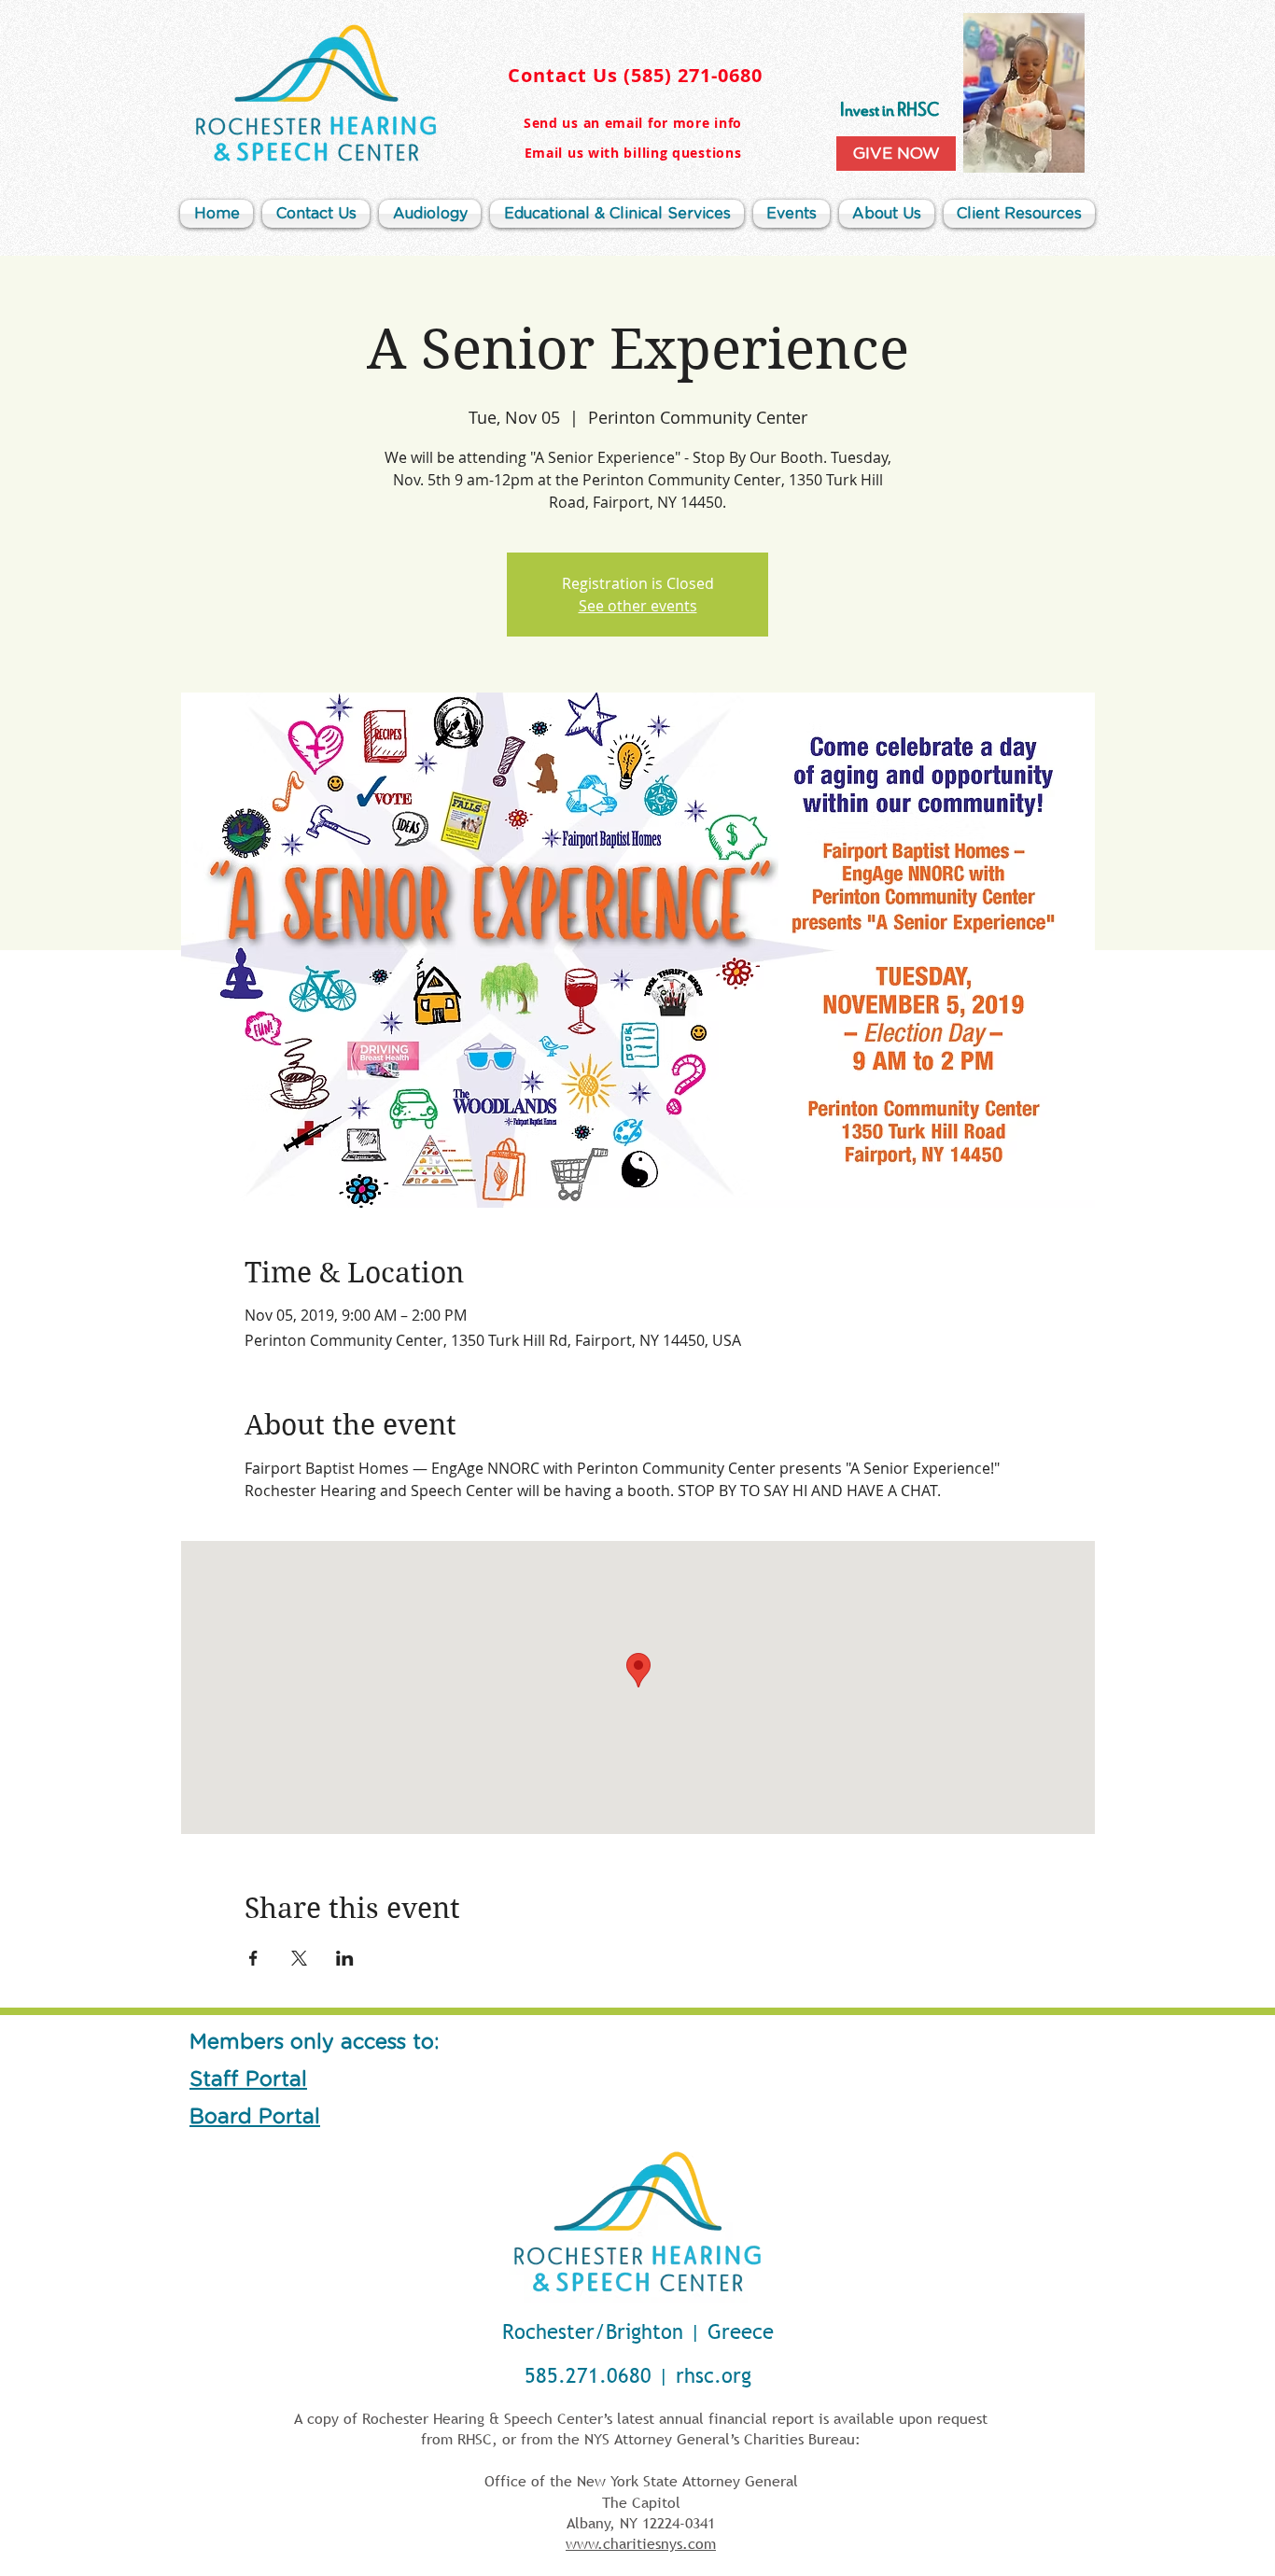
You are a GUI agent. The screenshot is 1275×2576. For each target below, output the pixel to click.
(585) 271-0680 (693, 75)
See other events (638, 606)
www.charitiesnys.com (641, 2543)
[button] (887, 214)
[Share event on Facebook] (253, 1958)
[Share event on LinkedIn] (345, 1958)
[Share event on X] (299, 1958)
